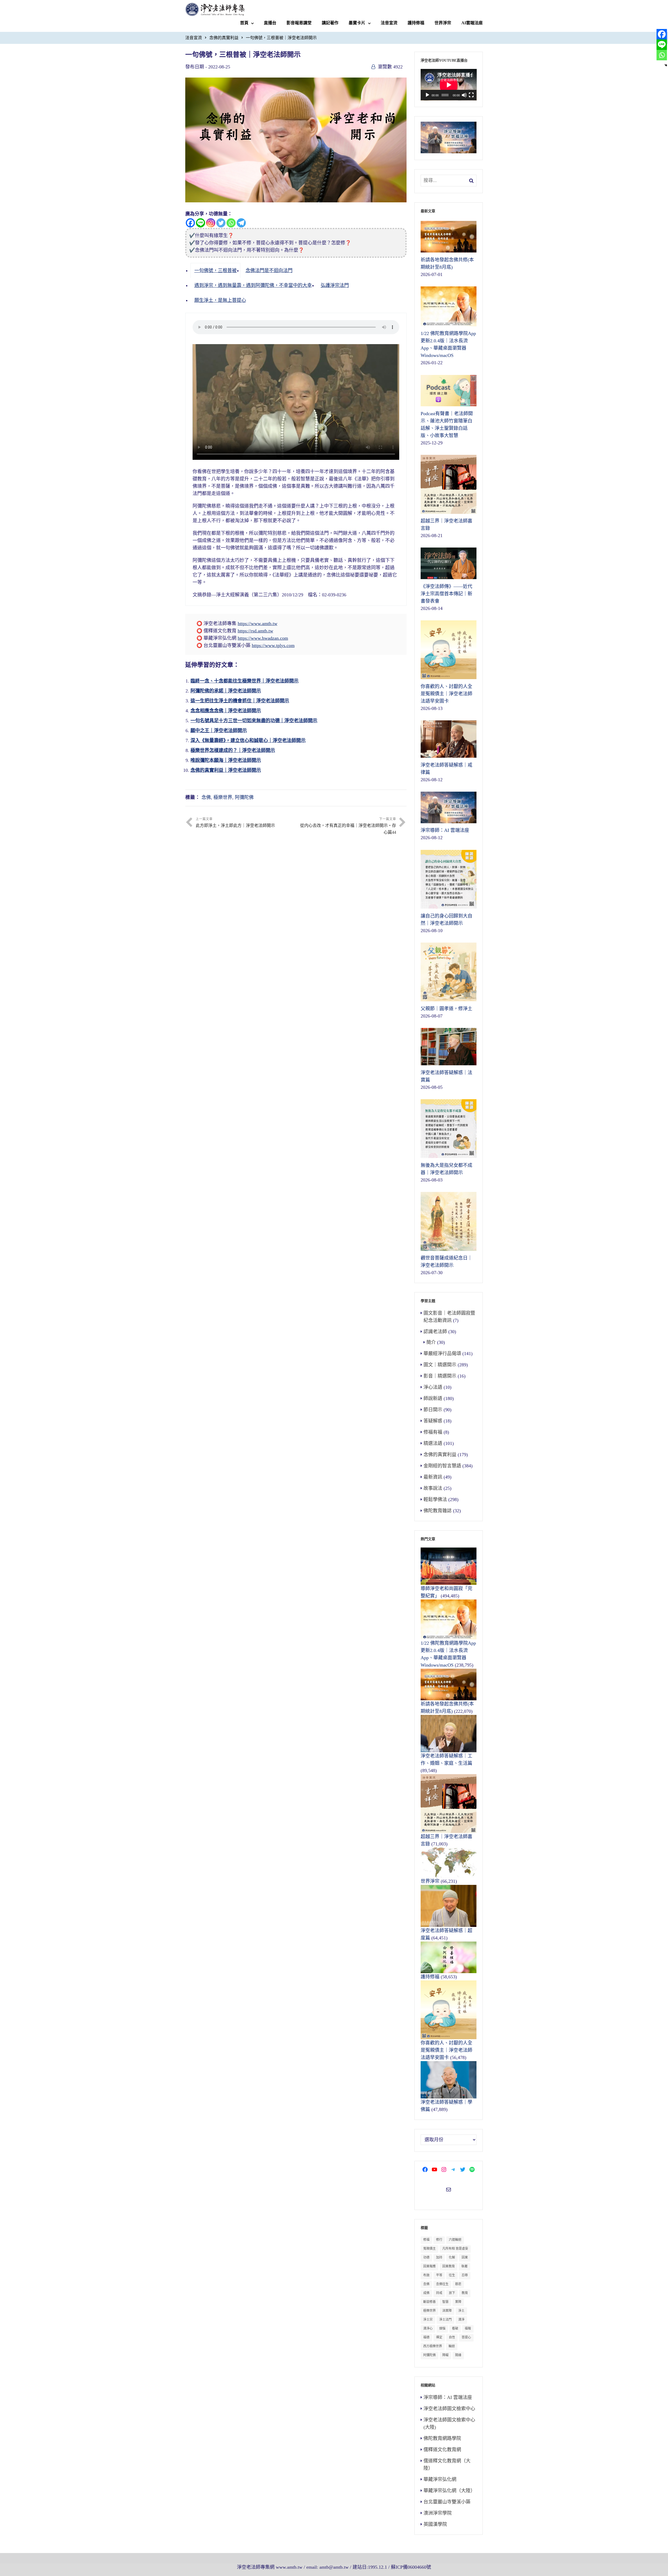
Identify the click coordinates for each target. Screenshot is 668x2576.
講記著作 (330, 23)
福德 (426, 2337)
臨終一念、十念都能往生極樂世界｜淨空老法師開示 (244, 681)
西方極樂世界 (433, 2346)
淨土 (461, 2311)
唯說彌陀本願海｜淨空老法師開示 (226, 760)
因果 (465, 2257)
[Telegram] (241, 223)
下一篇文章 (348, 826)
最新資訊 (433, 1477)
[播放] (427, 95)
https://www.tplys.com (273, 645)
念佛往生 (442, 2284)
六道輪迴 (455, 2240)
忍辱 (465, 2275)
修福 (426, 2240)
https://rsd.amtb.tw (255, 631)
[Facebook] (190, 223)
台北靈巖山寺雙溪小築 (447, 2502)
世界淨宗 (443, 23)
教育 (465, 2293)
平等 (439, 2275)
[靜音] (464, 95)
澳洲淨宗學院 (438, 2513)
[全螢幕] (471, 95)
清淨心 (428, 2328)
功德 (426, 2257)
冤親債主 (430, 2249)
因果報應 (430, 2266)
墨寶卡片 (357, 23)
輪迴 (452, 2346)
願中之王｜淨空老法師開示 (219, 731)
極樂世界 (223, 797)
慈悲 (458, 2284)
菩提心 (466, 2337)
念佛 (206, 797)
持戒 (439, 2293)
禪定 (439, 2337)
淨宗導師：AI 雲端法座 (448, 2397)
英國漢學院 (435, 2524)
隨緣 (458, 2355)
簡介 (431, 1342)
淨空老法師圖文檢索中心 (449, 2409)
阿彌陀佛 (244, 797)
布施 (426, 2275)
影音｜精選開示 (440, 1376)
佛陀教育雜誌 (438, 1511)
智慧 (445, 2302)
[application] (449, 85)
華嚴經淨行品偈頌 (442, 1354)
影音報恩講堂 (299, 23)
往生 (452, 2275)
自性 (452, 2337)
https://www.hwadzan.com (263, 638)
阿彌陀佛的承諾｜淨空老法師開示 (226, 691)
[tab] (215, 270)
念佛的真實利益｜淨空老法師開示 (226, 770)
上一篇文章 (235, 822)
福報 (468, 2328)
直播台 (270, 23)
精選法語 (433, 1443)
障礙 (445, 2355)
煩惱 (442, 2328)
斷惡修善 (430, 2302)
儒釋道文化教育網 (442, 2450)
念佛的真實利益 (224, 38)
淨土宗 (428, 2320)
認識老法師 (435, 1332)
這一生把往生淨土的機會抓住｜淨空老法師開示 (240, 701)
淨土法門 (445, 2320)
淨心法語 (433, 1387)
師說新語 (433, 1398)
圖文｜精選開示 (440, 1365)
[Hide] (666, 65)
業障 (458, 2302)
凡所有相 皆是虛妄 (455, 2249)
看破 (455, 2328)
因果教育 (449, 2266)
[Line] (201, 223)
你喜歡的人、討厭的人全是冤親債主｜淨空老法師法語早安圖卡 (446, 2050)
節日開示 (433, 1410)
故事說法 (433, 1488)
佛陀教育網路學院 (442, 2438)
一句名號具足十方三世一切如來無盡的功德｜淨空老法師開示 (254, 721)
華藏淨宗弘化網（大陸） (449, 2491)
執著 (464, 2266)
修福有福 (433, 1432)
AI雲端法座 (472, 23)
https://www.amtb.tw (258, 624)
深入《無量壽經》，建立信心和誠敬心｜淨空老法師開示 (248, 740)
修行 (439, 2240)
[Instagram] (211, 223)
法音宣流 (389, 23)
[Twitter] (221, 223)
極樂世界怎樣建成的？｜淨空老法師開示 (233, 750)
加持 (439, 2257)
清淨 (461, 2320)
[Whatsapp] (231, 223)
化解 (452, 2257)
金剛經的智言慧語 (442, 1466)
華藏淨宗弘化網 (440, 2479)
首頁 (244, 23)
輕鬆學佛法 (435, 1499)
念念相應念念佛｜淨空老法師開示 (226, 711)
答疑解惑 (433, 1421)
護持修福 (416, 23)
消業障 (447, 2311)
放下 (452, 2293)
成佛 (426, 2293)
